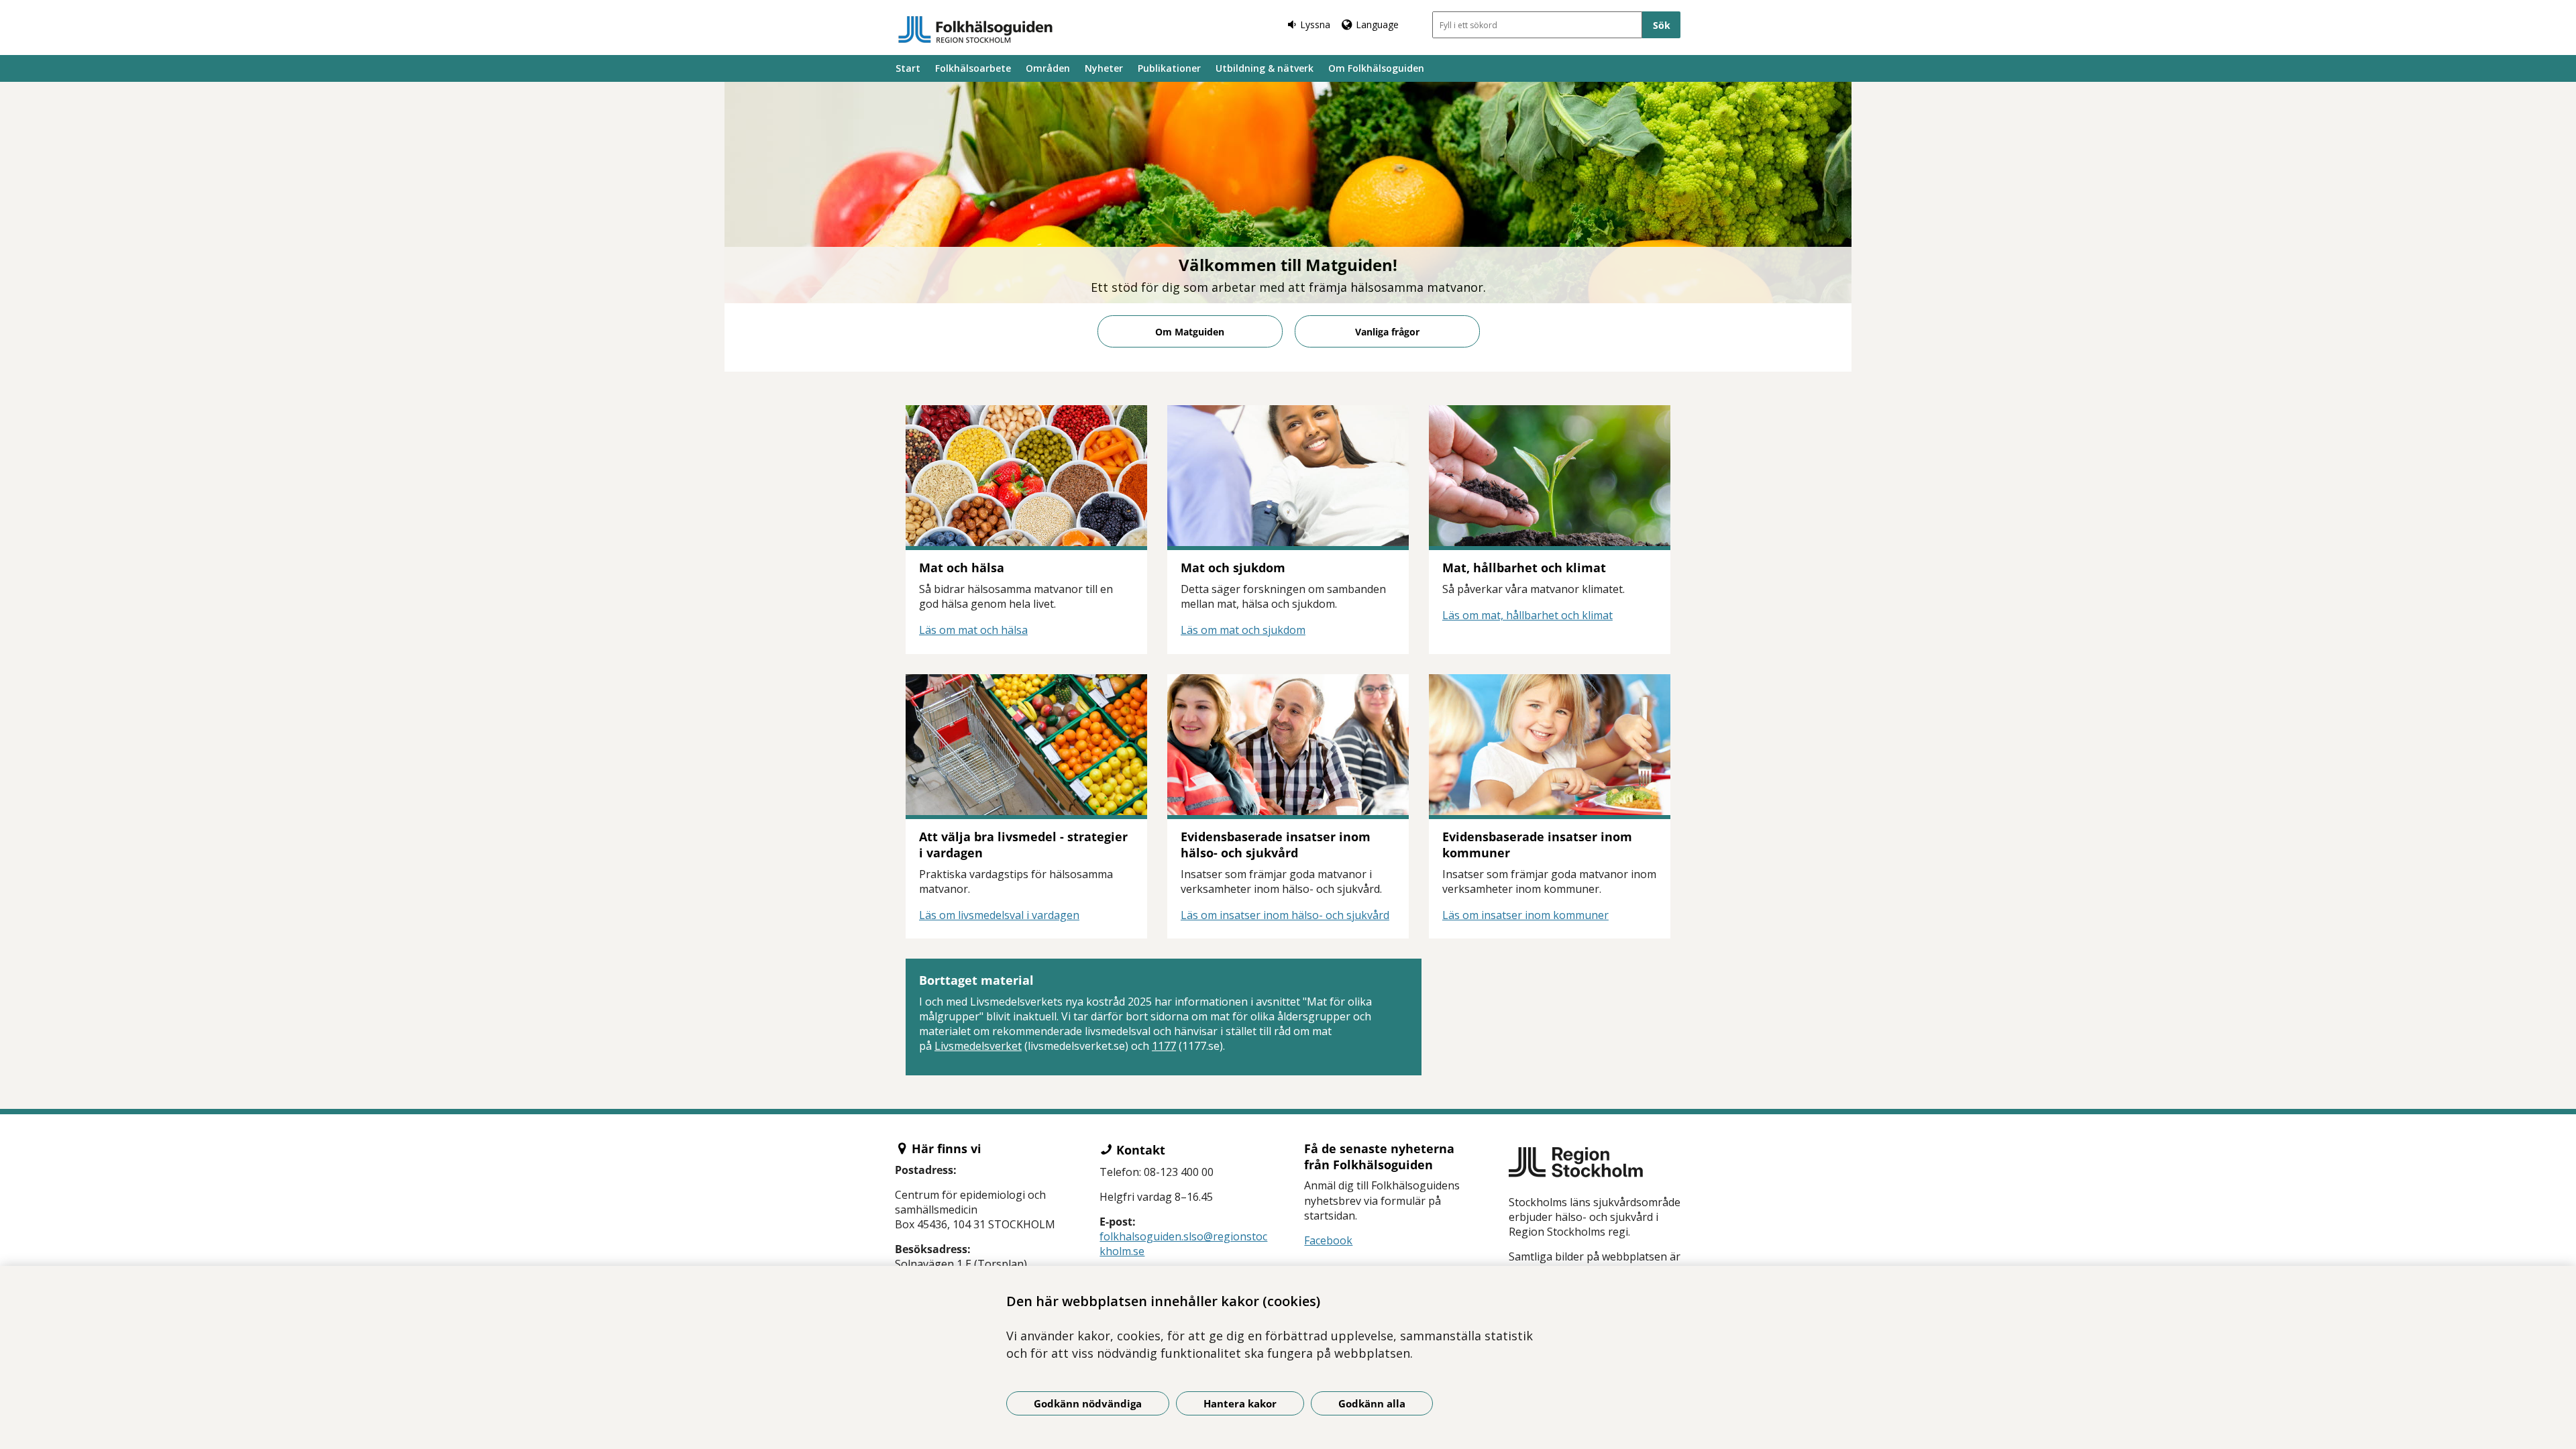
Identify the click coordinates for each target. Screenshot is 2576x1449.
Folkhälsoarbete (973, 68)
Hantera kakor (1240, 1403)
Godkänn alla (1372, 1403)
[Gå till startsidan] (975, 30)
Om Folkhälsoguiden (1376, 68)
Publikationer (1169, 68)
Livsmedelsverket (978, 1046)
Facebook (1328, 1240)
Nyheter (1104, 68)
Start (908, 68)
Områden (1048, 68)
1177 (1164, 1046)
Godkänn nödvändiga (1088, 1403)
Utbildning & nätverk (1265, 68)
